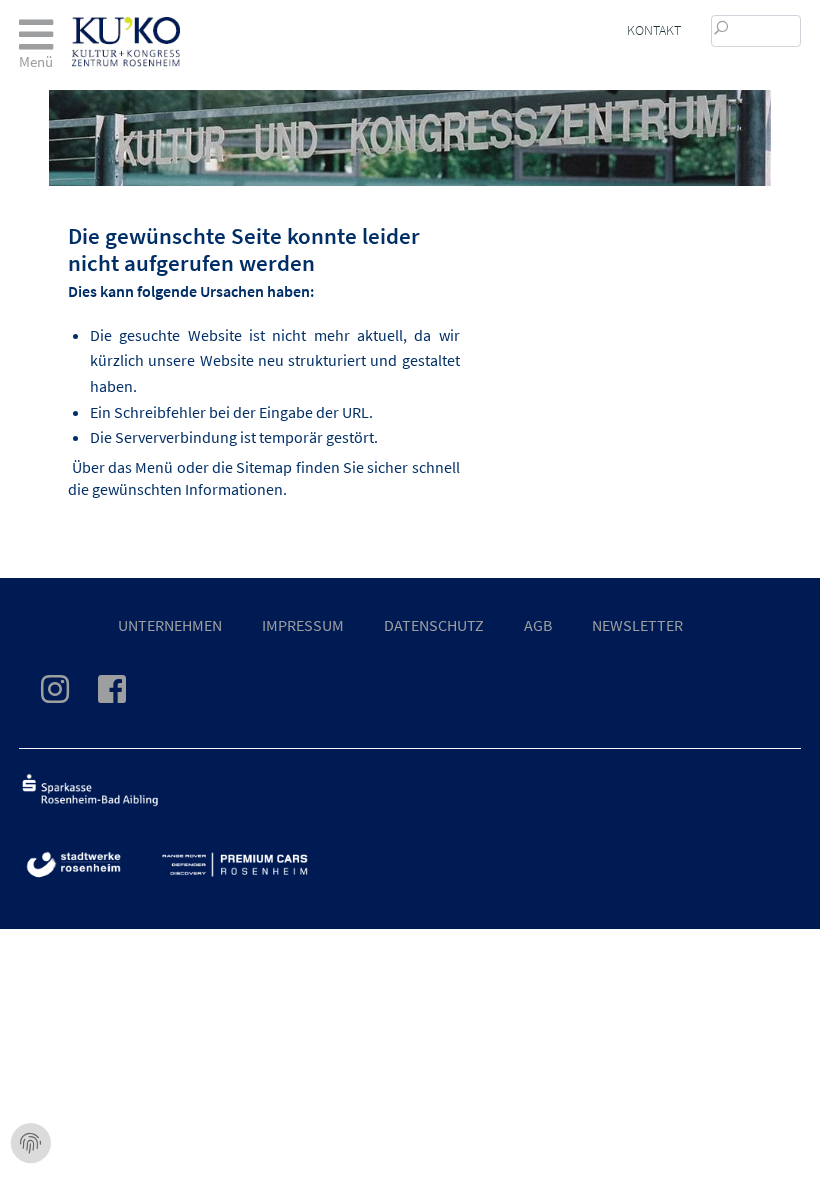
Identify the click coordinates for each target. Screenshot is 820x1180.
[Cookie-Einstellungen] (31, 1144)
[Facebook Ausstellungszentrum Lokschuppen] (124, 695)
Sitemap (264, 467)
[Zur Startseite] (126, 27)
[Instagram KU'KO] (67, 695)
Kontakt (654, 30)
